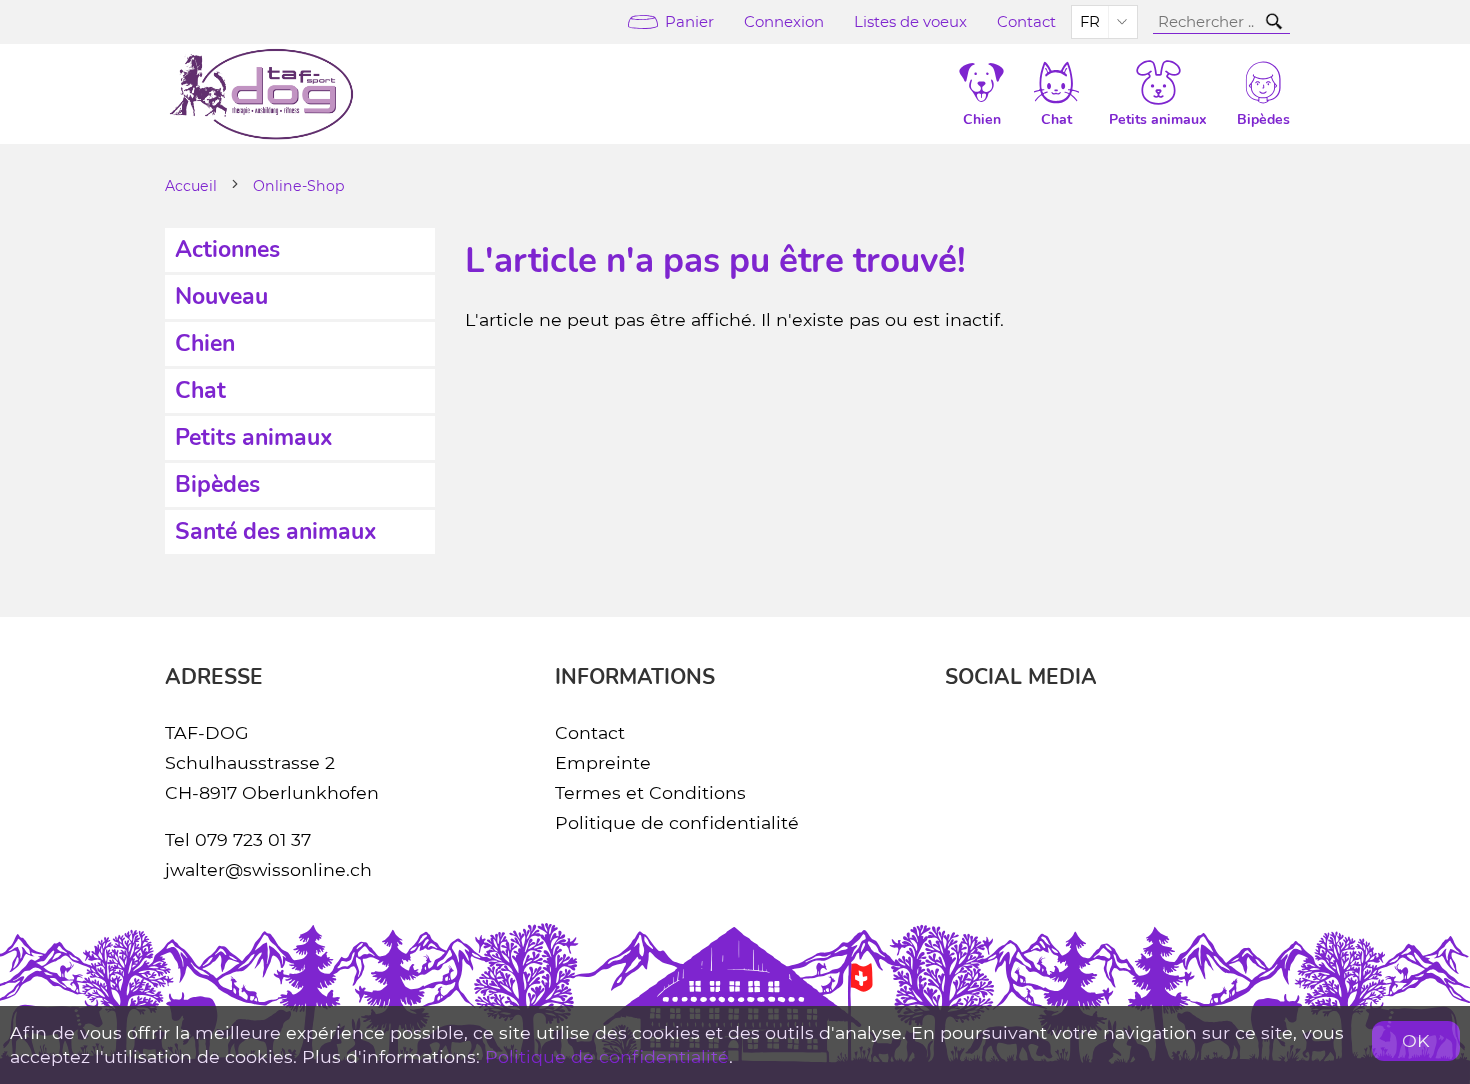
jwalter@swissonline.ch (268, 869)
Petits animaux (254, 437)
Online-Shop (299, 186)
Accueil (191, 186)
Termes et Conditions (650, 792)
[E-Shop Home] (261, 94)
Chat (200, 390)
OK (1416, 1040)
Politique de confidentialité (677, 822)
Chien (205, 343)
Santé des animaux (276, 531)
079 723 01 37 (253, 839)
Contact (1026, 22)
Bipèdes (217, 484)
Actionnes (227, 249)
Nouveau (221, 296)
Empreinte (603, 762)
